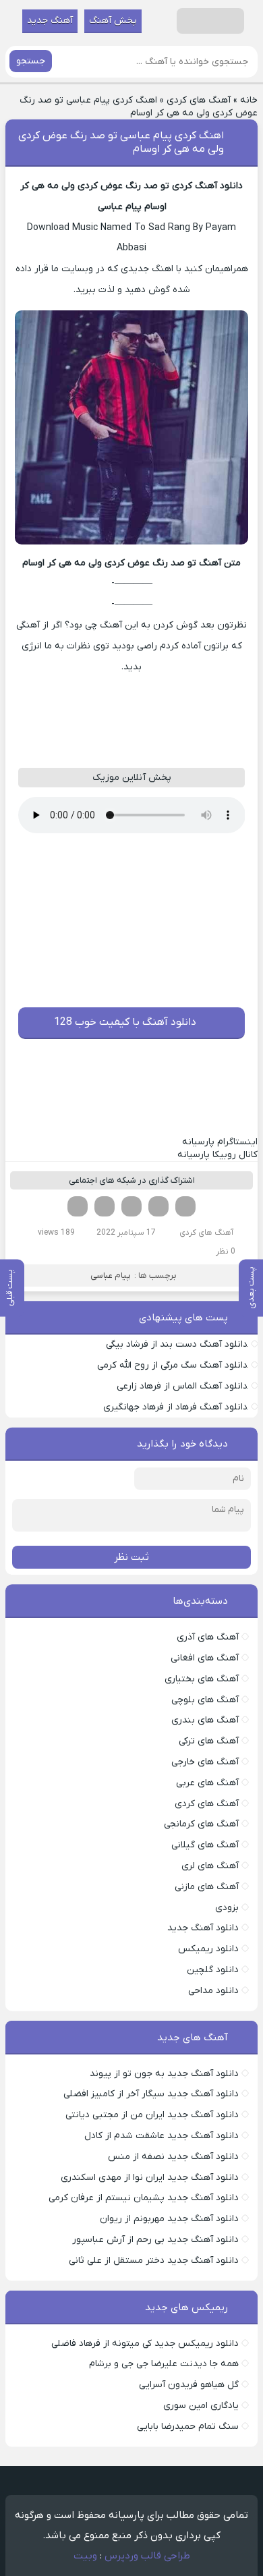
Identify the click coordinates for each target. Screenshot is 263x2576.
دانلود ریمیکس (208, 1949)
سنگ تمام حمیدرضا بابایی (188, 2427)
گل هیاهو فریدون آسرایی (189, 2385)
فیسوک (185, 1206)
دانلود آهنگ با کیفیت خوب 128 (125, 1022)
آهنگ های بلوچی (205, 1700)
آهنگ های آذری (208, 1637)
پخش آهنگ (113, 21)
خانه (249, 100)
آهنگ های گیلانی (205, 1845)
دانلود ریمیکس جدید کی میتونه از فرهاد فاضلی (145, 2344)
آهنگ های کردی (199, 100)
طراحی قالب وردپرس (147, 2556)
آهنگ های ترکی (209, 1741)
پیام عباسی (111, 1276)
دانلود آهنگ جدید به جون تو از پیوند (164, 2074)
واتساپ (105, 1206)
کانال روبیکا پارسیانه (217, 1155)
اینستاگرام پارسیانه (220, 1142)
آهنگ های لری (210, 1866)
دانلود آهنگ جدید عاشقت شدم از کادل (162, 2136)
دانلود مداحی (213, 1991)
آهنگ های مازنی (207, 1887)
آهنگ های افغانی (205, 1658)
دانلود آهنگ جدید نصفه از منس (173, 2157)
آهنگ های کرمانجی (201, 1824)
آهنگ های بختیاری (202, 1679)
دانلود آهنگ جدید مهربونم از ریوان (169, 2219)
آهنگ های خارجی (205, 1762)
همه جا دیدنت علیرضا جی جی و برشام (164, 2364)
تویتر (158, 1206)
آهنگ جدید (50, 21)
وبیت (85, 2556)
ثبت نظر (131, 1557)
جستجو (31, 61)
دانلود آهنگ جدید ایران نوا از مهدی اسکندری (150, 2178)
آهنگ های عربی (207, 1783)
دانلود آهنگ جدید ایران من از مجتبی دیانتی (152, 2115)
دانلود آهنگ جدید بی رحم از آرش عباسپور (155, 2240)
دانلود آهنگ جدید (203, 1928)
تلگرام (78, 1206)
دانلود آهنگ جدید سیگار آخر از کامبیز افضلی (151, 2094)
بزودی (227, 1908)
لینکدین (131, 1206)
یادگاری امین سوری (201, 2406)
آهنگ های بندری (205, 1720)
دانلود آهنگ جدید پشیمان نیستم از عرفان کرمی (144, 2198)
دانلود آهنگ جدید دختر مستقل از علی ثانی (154, 2261)
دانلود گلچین (213, 1970)
